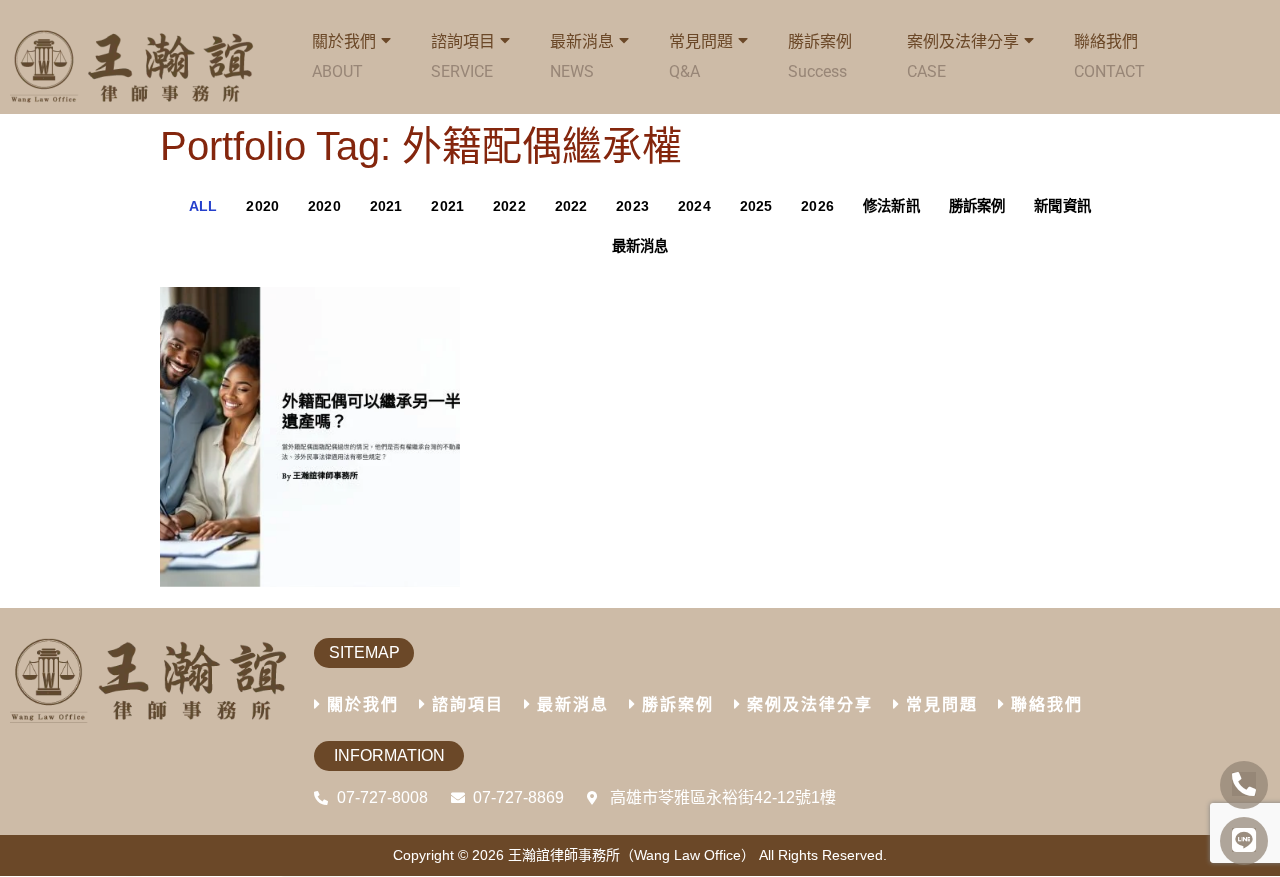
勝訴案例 (820, 56)
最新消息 (640, 246)
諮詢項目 (463, 56)
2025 (756, 206)
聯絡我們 (1109, 56)
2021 (386, 206)
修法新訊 (891, 206)
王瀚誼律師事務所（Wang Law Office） (631, 855)
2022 (509, 206)
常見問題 (701, 56)
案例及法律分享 (963, 56)
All (203, 206)
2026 (817, 206)
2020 (262, 206)
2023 (632, 206)
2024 (694, 206)
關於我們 (363, 704)
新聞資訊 (1062, 206)
